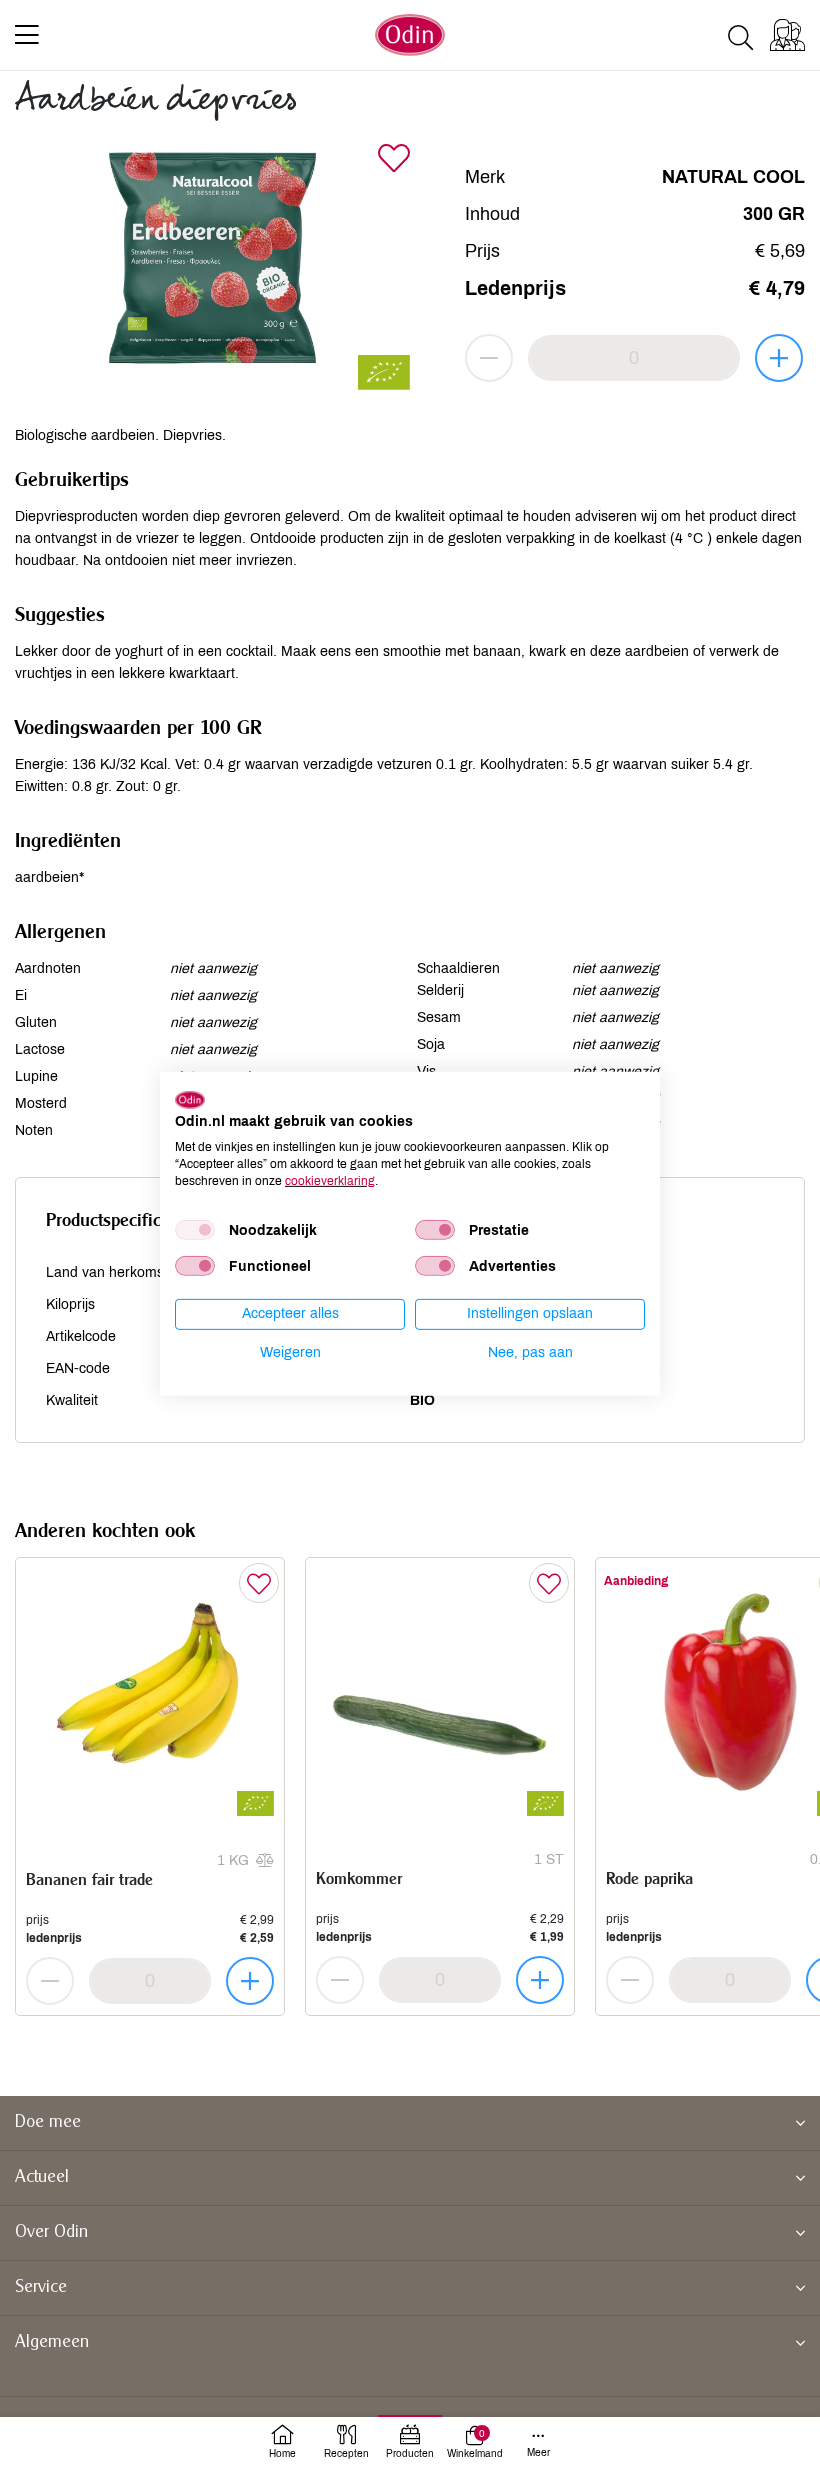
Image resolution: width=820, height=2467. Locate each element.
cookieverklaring (330, 1180)
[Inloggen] (787, 35)
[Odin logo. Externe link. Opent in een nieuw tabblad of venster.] (190, 1099)
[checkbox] (195, 1230)
